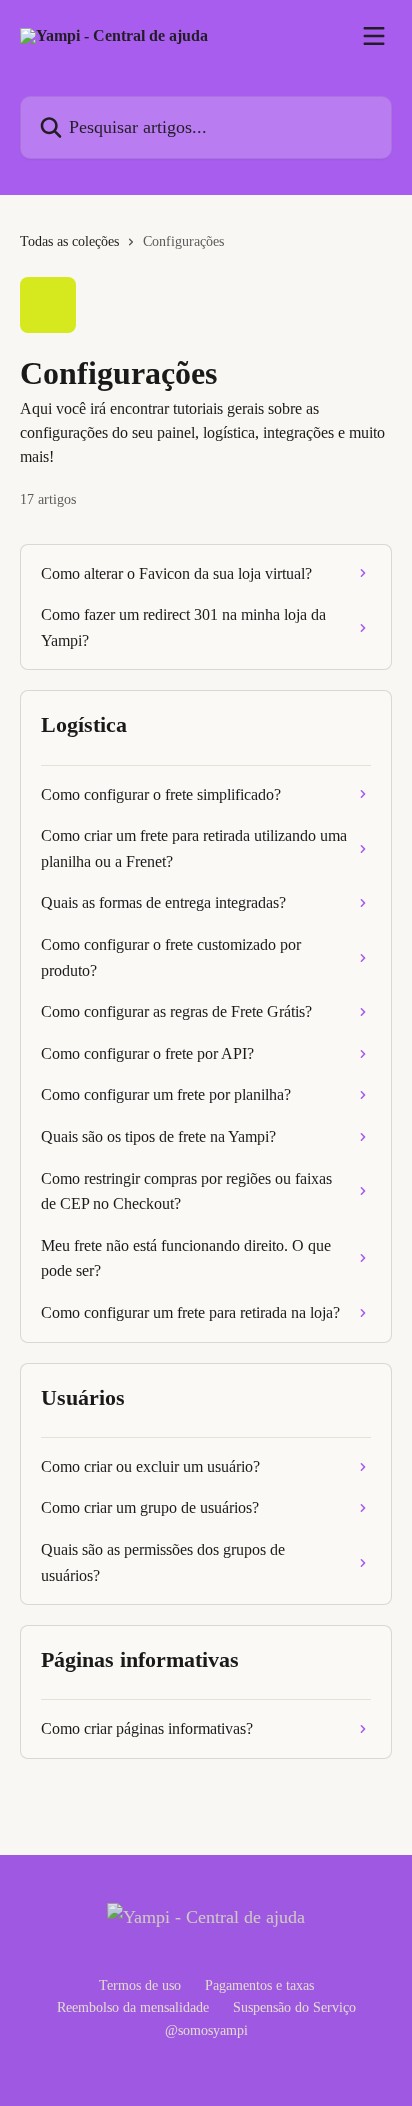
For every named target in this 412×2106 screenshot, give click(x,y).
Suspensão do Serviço (294, 2007)
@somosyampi (206, 2030)
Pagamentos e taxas (259, 1985)
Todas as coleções (69, 241)
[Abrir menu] (374, 36)
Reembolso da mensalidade (133, 2007)
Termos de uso (140, 1985)
